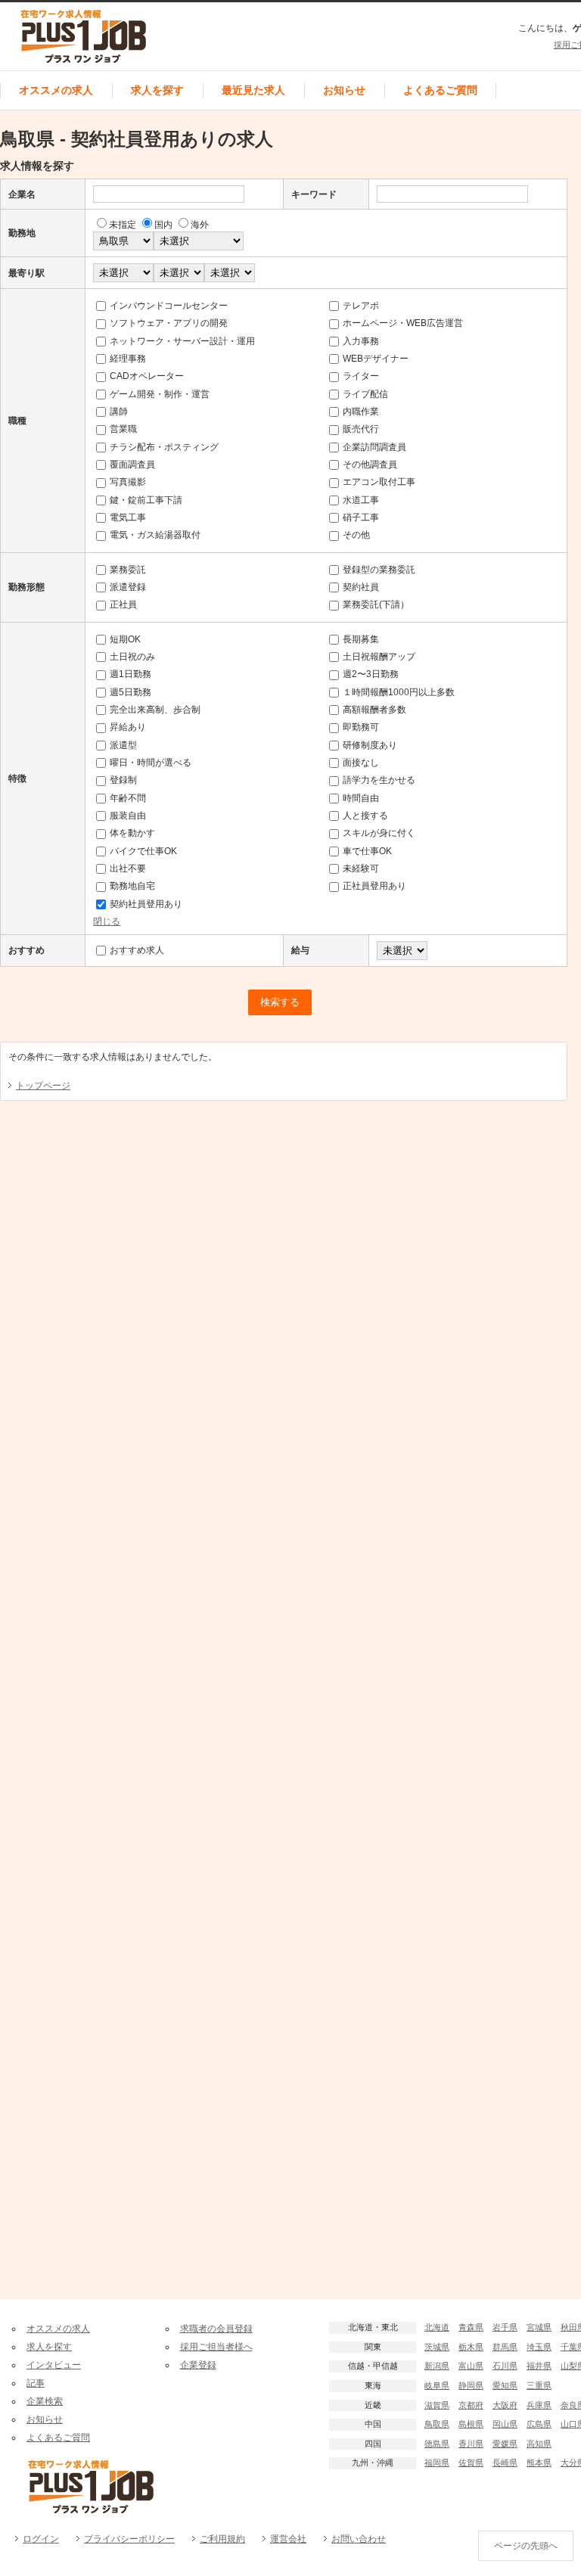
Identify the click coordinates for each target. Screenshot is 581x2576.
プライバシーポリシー (129, 2539)
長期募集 (361, 639)
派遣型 (123, 745)
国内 (163, 225)
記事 (36, 2383)
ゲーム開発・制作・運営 (160, 394)
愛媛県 (505, 2444)
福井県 (539, 2366)
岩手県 (505, 2327)
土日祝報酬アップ (379, 657)
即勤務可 (361, 727)
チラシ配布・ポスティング (164, 447)
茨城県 (437, 2347)
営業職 (123, 429)
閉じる (107, 921)
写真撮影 (128, 482)
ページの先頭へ (526, 2546)
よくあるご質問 (440, 90)
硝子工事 (361, 517)
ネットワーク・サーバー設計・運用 (182, 341)
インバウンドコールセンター (169, 306)
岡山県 (505, 2424)
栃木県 (471, 2347)
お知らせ (344, 90)
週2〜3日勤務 (371, 674)
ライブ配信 (365, 394)
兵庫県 (539, 2405)
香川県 (471, 2444)
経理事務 (128, 359)
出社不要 (128, 869)
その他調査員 (370, 465)
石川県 (505, 2366)
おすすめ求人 (137, 950)
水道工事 (361, 500)
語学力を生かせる (379, 780)
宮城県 (539, 2327)
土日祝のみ (132, 657)
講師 (119, 412)
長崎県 (505, 2463)
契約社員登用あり (146, 904)
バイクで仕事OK (143, 851)
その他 (356, 535)
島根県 (471, 2424)
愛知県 (505, 2385)
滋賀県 (437, 2405)
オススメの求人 (56, 90)
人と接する (365, 816)
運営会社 (288, 2539)
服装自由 (128, 816)
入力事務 (361, 341)
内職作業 (361, 412)
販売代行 (361, 429)
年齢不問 (128, 798)
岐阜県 (437, 2385)
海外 (200, 225)
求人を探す (157, 90)
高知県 (539, 2444)
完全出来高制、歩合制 (155, 710)
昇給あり (128, 727)
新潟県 (437, 2366)
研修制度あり (370, 745)
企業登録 (198, 2365)
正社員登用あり (374, 886)
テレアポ (361, 306)
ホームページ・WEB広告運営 (403, 323)
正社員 (123, 604)
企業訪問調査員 (374, 447)
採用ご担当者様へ (216, 2347)
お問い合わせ (359, 2539)
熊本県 (539, 2463)
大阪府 (505, 2405)
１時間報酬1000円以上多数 (399, 692)
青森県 (471, 2327)
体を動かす (132, 833)
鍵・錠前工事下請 (146, 500)
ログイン (41, 2539)
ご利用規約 (222, 2539)
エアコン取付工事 (379, 482)
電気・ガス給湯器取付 (155, 535)
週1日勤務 (130, 674)
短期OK (125, 639)
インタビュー (54, 2365)
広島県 (539, 2424)
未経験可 (361, 869)
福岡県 (437, 2463)
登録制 (123, 780)
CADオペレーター (147, 376)
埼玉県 (539, 2347)
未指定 (123, 225)
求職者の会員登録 (216, 2329)
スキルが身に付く (379, 833)
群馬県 (505, 2347)
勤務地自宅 (132, 886)
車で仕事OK (367, 851)
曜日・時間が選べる (151, 763)
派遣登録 (128, 587)
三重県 (539, 2385)
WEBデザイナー (376, 359)
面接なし (361, 763)
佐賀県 (471, 2463)
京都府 (471, 2405)
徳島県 (437, 2444)
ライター (361, 376)
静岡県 (471, 2385)
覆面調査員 (132, 465)
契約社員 (361, 587)
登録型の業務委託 (379, 570)
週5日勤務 (130, 692)
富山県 (471, 2366)
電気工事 (128, 517)
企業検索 (45, 2401)
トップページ (43, 1086)
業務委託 (128, 570)
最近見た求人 (253, 90)
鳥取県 (437, 2424)
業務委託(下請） (376, 604)
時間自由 (361, 798)
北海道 (437, 2327)
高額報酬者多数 (374, 710)
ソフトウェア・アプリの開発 (169, 323)
